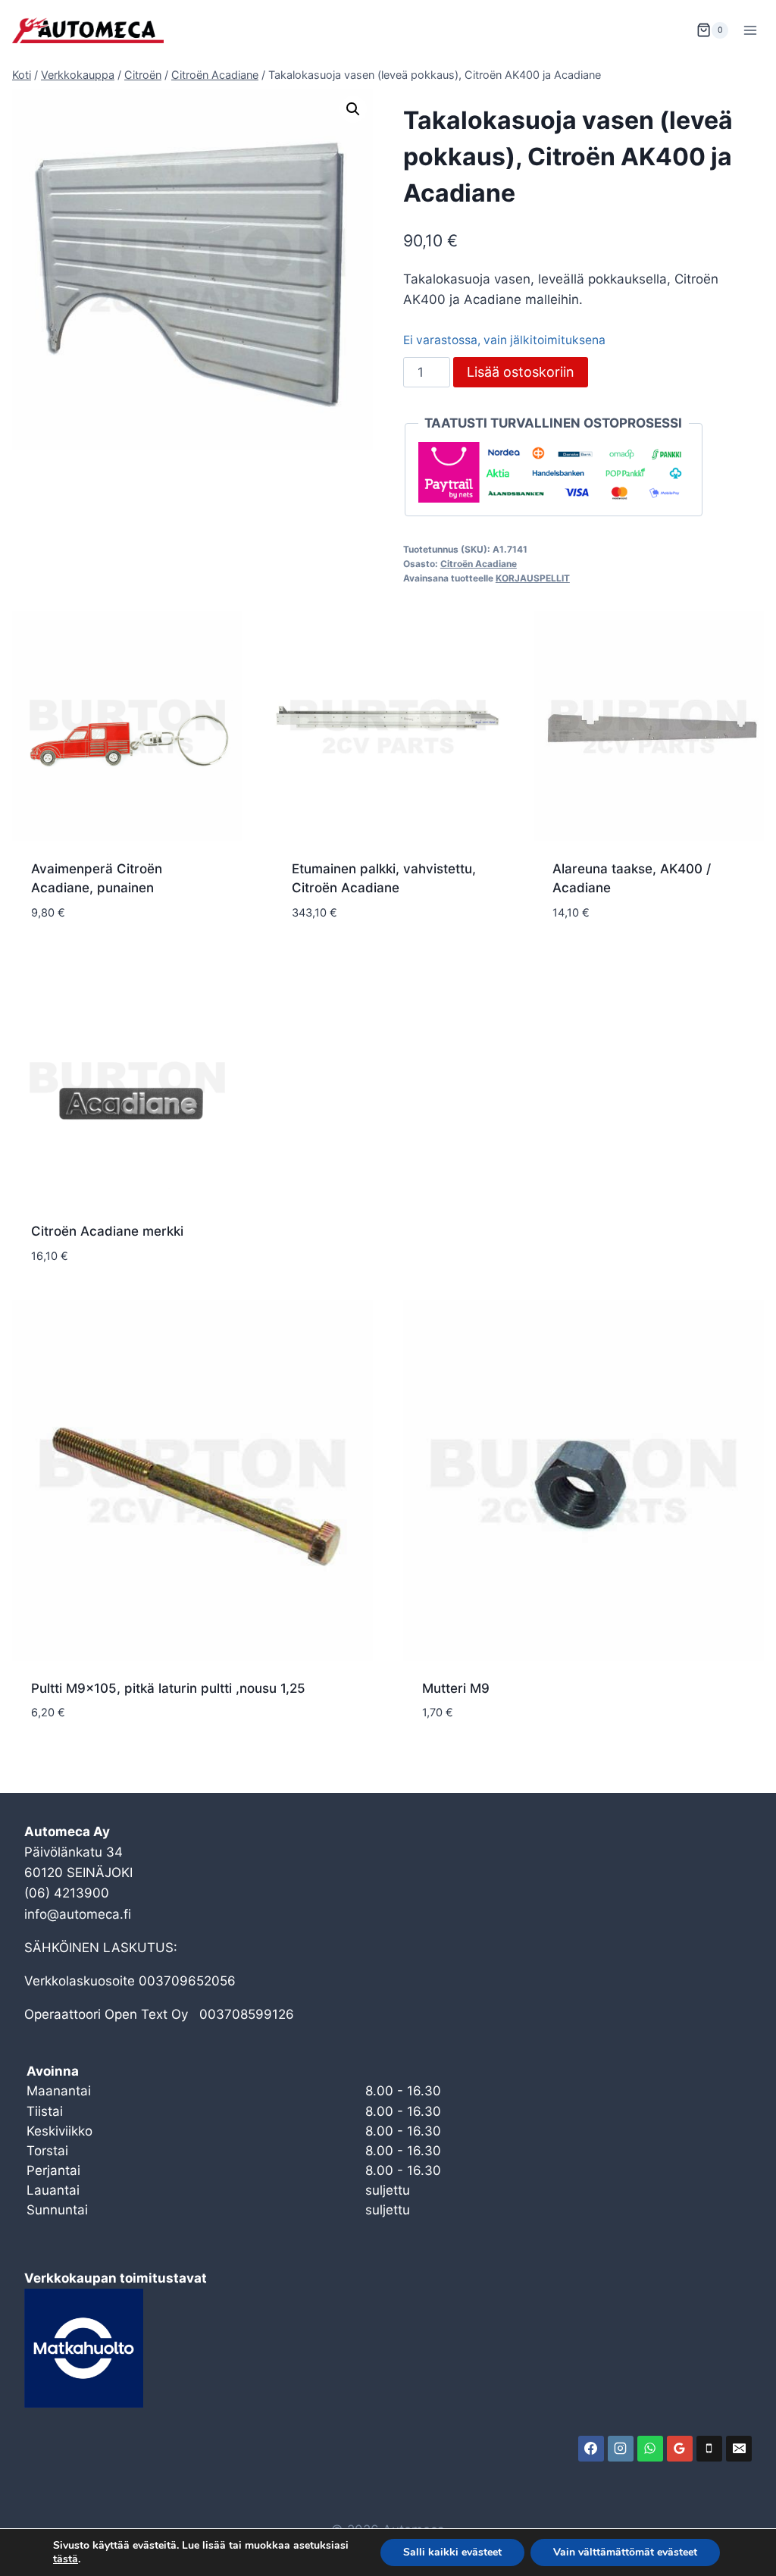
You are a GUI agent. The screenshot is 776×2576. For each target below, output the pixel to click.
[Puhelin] (709, 2449)
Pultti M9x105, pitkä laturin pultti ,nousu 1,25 (168, 1688)
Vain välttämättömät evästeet (625, 2552)
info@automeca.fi (78, 1914)
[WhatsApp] (650, 2449)
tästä (66, 2559)
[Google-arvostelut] (680, 2449)
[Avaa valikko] (750, 30)
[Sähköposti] (739, 2449)
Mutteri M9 (456, 1688)
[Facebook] (591, 2449)
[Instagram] (621, 2449)
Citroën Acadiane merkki (107, 1231)
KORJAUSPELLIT (533, 578)
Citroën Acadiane (479, 564)
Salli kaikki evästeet (452, 2552)
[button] (353, 109)
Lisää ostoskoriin (521, 372)
